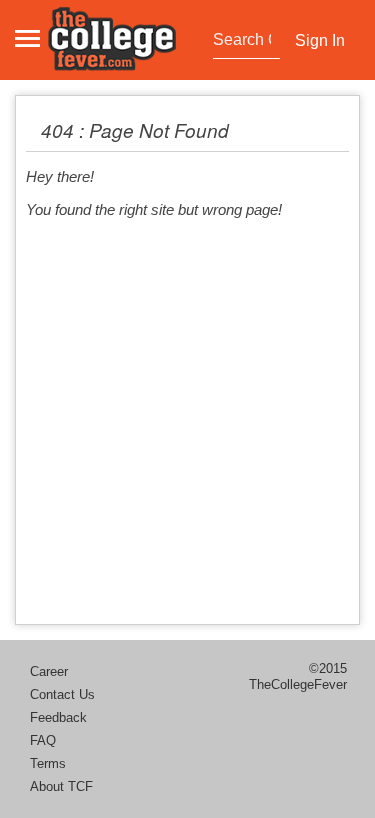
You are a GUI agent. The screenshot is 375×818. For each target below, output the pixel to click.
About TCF (61, 786)
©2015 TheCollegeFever (298, 676)
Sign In (320, 40)
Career (49, 671)
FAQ (43, 740)
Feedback (58, 717)
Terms (48, 763)
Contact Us (62, 694)
